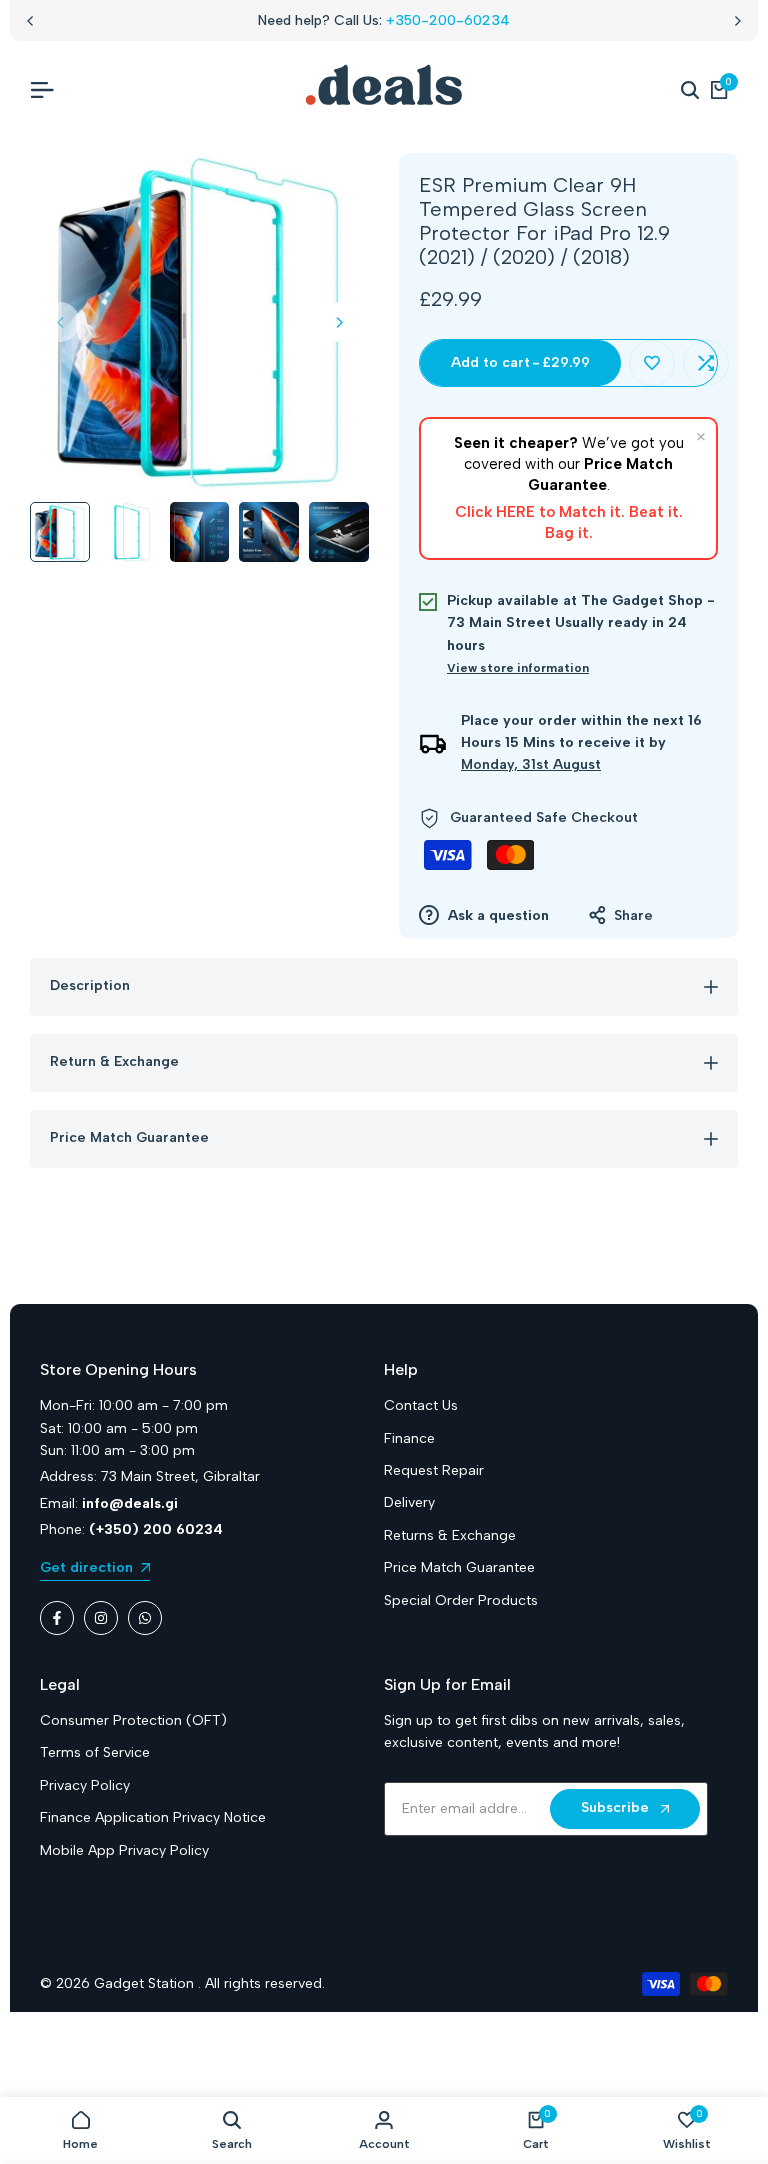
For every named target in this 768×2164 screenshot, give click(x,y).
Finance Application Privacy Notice (153, 1817)
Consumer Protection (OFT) (133, 1720)
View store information (518, 668)
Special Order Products (461, 1600)
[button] (652, 363)
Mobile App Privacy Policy (124, 1850)
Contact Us (421, 1405)
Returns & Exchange (450, 1535)
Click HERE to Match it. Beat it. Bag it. (569, 522)
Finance (409, 1438)
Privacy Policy (85, 1785)
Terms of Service (95, 1752)
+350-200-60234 (448, 20)
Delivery (409, 1502)
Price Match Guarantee (459, 1567)
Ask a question (496, 915)
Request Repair (434, 1470)
